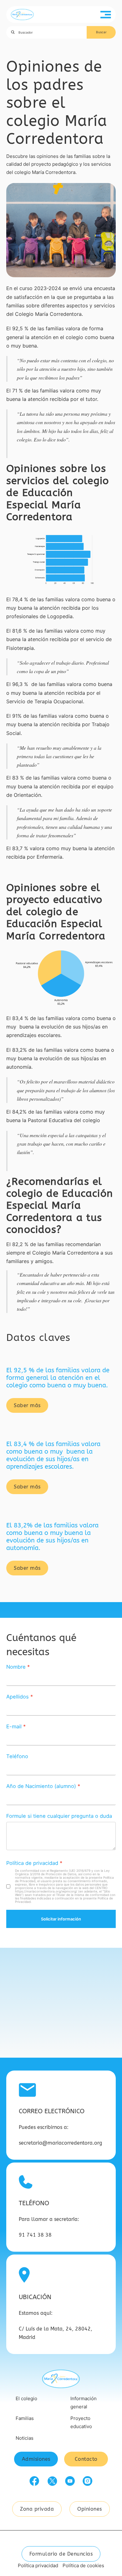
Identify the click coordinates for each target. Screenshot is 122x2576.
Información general (84, 2403)
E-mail (14, 1726)
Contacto (86, 2459)
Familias (25, 2418)
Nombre (16, 1667)
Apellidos (18, 1697)
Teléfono (17, 1756)
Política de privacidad (32, 1863)
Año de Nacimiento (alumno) (41, 1786)
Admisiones (36, 2459)
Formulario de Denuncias (61, 2554)
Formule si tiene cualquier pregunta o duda (59, 1816)
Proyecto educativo (81, 2422)
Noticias (25, 2438)
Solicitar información (61, 1919)
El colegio (26, 2398)
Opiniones (90, 2509)
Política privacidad (38, 2565)
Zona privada (37, 2509)
